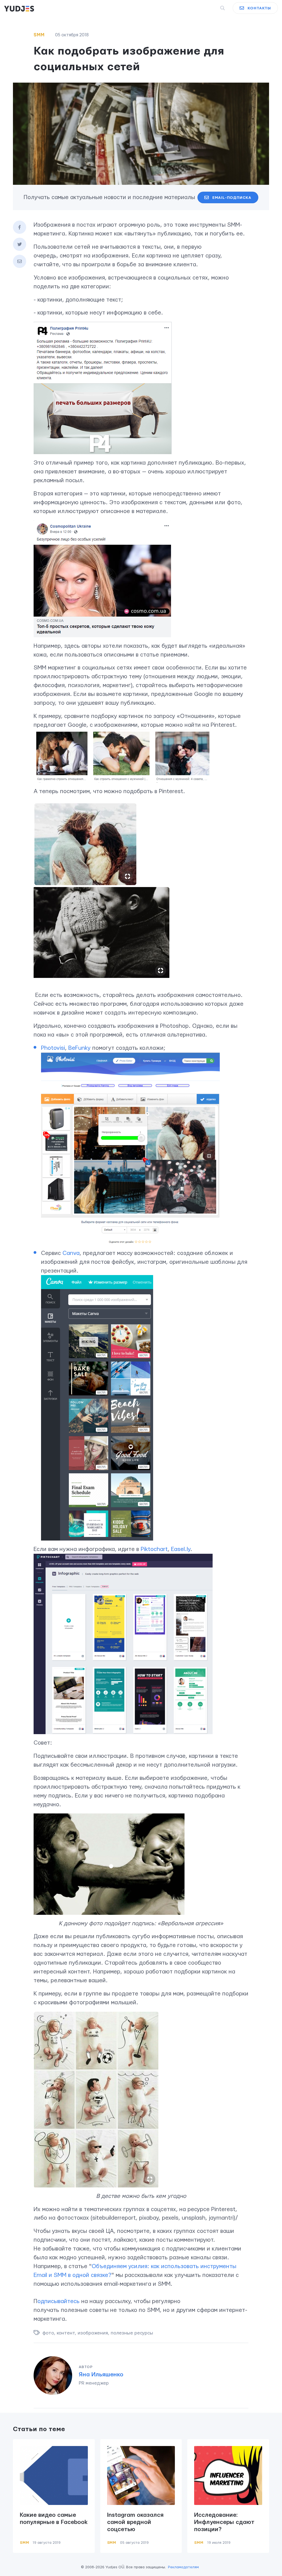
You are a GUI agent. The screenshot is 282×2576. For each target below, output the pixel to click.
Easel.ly (181, 1549)
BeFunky (80, 1048)
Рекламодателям (183, 2567)
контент (66, 2333)
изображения (93, 2333)
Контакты (259, 8)
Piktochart (154, 1549)
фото (48, 2333)
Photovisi (53, 1048)
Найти (213, 8)
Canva (71, 1253)
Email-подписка (232, 198)
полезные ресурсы (132, 2333)
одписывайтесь (59, 2301)
